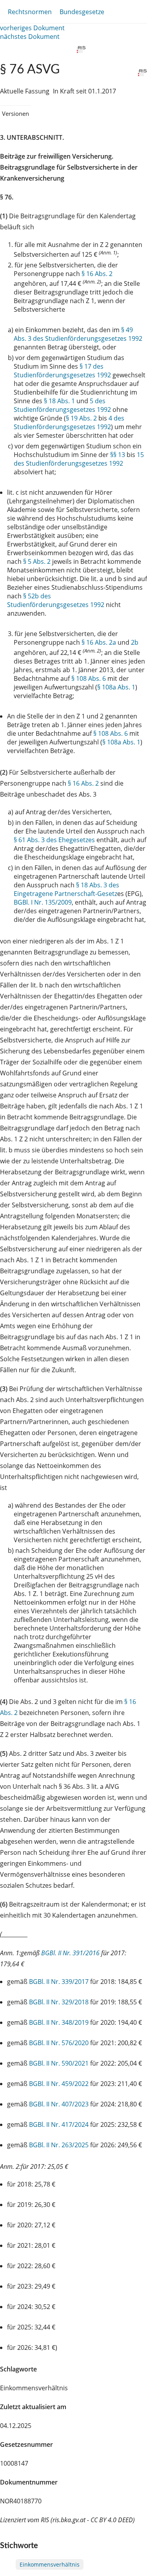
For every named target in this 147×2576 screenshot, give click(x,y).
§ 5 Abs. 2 (37, 561)
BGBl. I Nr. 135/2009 (43, 902)
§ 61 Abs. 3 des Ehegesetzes (54, 840)
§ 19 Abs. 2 (81, 418)
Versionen (15, 113)
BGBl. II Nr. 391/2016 (70, 1953)
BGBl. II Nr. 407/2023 (59, 2104)
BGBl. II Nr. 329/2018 (59, 2002)
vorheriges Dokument (32, 28)
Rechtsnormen (30, 12)
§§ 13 (118, 455)
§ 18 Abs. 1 (59, 401)
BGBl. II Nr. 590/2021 (59, 2063)
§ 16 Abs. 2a (99, 642)
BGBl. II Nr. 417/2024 (59, 2124)
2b (135, 642)
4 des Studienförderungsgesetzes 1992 (69, 422)
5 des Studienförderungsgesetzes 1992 (62, 405)
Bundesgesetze (82, 12)
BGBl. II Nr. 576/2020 (59, 2043)
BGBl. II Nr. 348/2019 (59, 2022)
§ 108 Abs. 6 (89, 678)
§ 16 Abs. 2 (97, 274)
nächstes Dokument (30, 37)
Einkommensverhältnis (50, 2564)
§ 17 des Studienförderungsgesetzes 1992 (62, 371)
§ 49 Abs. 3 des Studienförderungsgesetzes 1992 (78, 334)
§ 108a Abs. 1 (116, 687)
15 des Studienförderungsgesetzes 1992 (79, 459)
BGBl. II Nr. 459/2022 (59, 2084)
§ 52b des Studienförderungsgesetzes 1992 (56, 600)
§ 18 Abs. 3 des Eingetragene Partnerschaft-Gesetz (66, 889)
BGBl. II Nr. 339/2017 (59, 1982)
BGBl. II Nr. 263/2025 (59, 2145)
